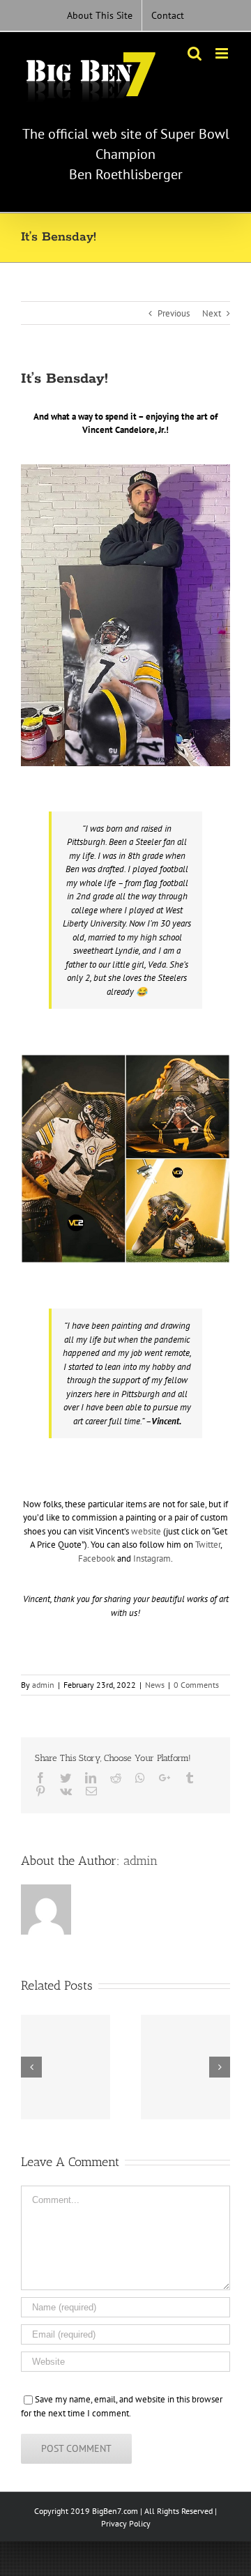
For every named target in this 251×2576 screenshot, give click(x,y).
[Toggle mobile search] (195, 53)
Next (212, 313)
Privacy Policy (126, 2523)
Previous (174, 313)
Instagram (152, 1558)
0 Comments (196, 1685)
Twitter (208, 1545)
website (146, 1531)
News (155, 1685)
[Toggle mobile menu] (223, 53)
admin (43, 1685)
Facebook (97, 1558)
